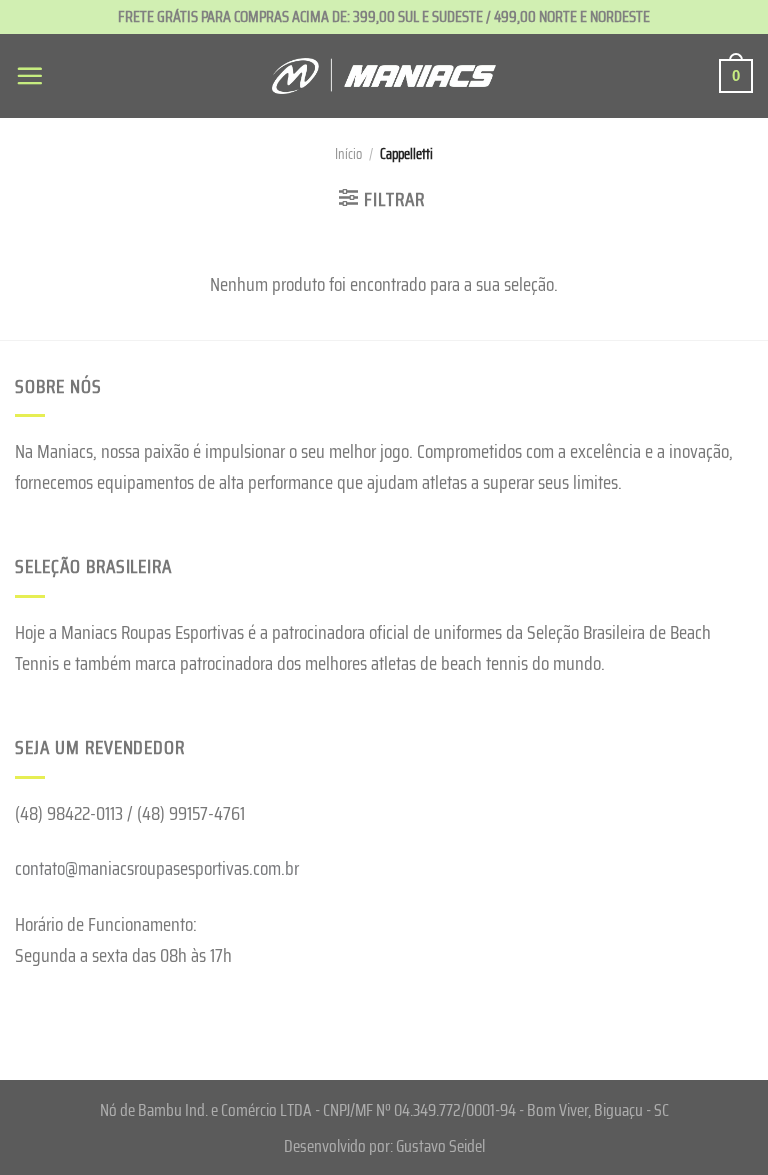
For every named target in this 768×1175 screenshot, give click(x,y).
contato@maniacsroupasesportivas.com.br (157, 868)
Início (348, 154)
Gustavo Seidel (440, 1146)
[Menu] (29, 75)
